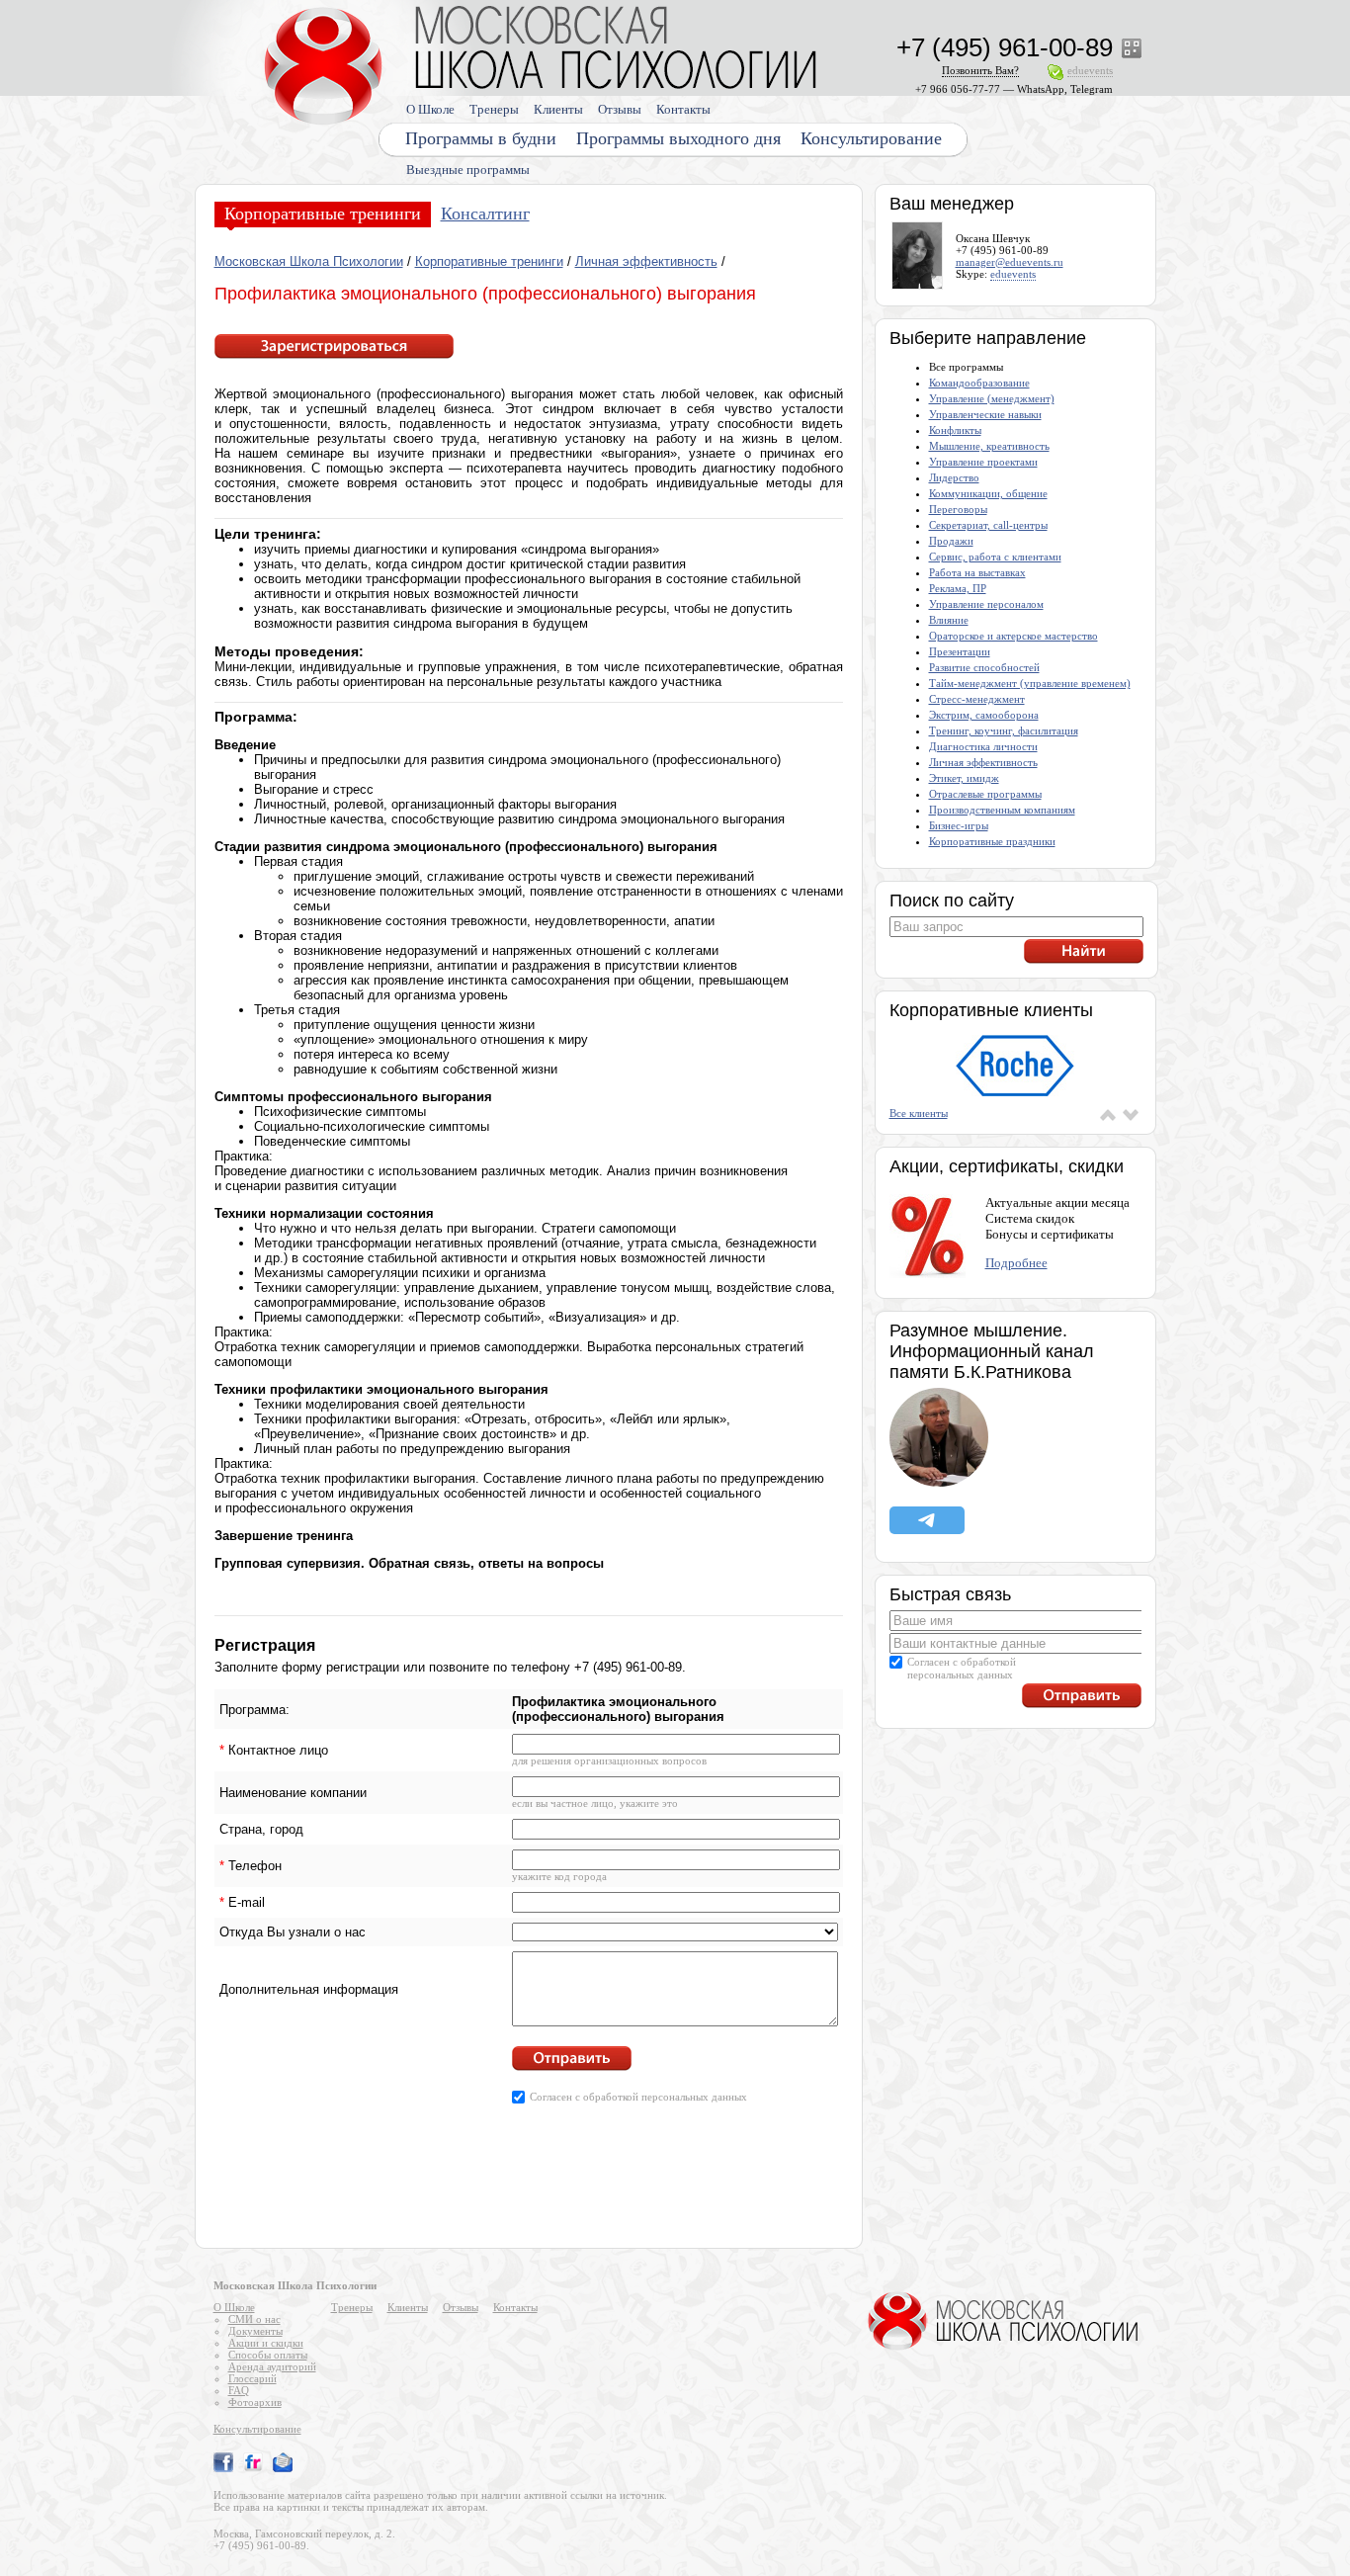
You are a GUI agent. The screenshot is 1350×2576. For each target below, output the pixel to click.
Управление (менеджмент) (992, 398)
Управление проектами (983, 462)
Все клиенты (919, 1113)
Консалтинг (485, 214)
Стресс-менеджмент (977, 699)
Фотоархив (255, 2402)
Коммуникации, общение (988, 493)
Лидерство (954, 477)
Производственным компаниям (1002, 810)
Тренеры (494, 109)
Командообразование (979, 383)
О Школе (430, 109)
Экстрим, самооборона (984, 715)
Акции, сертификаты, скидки (1007, 1166)
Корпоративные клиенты (991, 1010)
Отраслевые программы (985, 794)
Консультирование (871, 138)
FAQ (239, 2390)
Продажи (951, 541)
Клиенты (558, 109)
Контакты (683, 109)
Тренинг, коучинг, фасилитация (1004, 730)
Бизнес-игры (959, 825)
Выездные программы (468, 170)
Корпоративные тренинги (323, 214)
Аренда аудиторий (272, 2366)
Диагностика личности (983, 746)
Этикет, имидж (964, 778)
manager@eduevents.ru (1010, 262)
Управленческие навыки (985, 414)
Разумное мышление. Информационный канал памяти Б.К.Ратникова (992, 1351)
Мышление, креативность (989, 446)
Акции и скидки (266, 2343)
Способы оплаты (268, 2355)
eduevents (1013, 274)
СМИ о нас (254, 2319)
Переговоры (958, 509)
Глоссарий (253, 2378)
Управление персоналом (986, 604)
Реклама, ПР (958, 588)
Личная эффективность (646, 261)
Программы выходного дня (678, 138)
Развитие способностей (984, 667)
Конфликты (955, 430)
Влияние (949, 620)
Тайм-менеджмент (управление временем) (1030, 683)
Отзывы (620, 109)
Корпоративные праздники (992, 841)
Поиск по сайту (952, 901)
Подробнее (1016, 1263)
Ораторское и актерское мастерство (1013, 636)
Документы (255, 2331)
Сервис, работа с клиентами (995, 557)
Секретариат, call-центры (988, 525)
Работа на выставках (977, 572)
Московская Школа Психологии (309, 261)
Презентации (960, 651)
